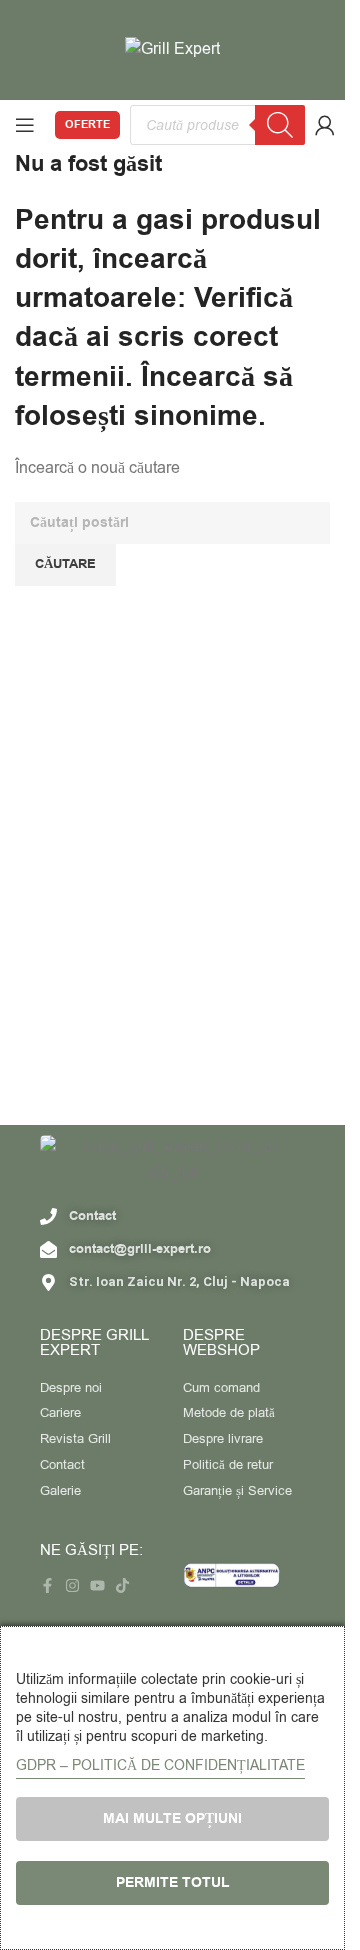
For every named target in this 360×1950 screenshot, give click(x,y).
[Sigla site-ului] (172, 49)
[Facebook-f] (47, 1585)
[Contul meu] (325, 125)
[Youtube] (97, 1585)
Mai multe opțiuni (172, 1819)
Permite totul (173, 1883)
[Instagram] (72, 1585)
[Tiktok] (122, 1585)
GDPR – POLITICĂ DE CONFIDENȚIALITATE (160, 1765)
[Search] (280, 125)
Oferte (87, 124)
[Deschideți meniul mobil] (25, 125)
